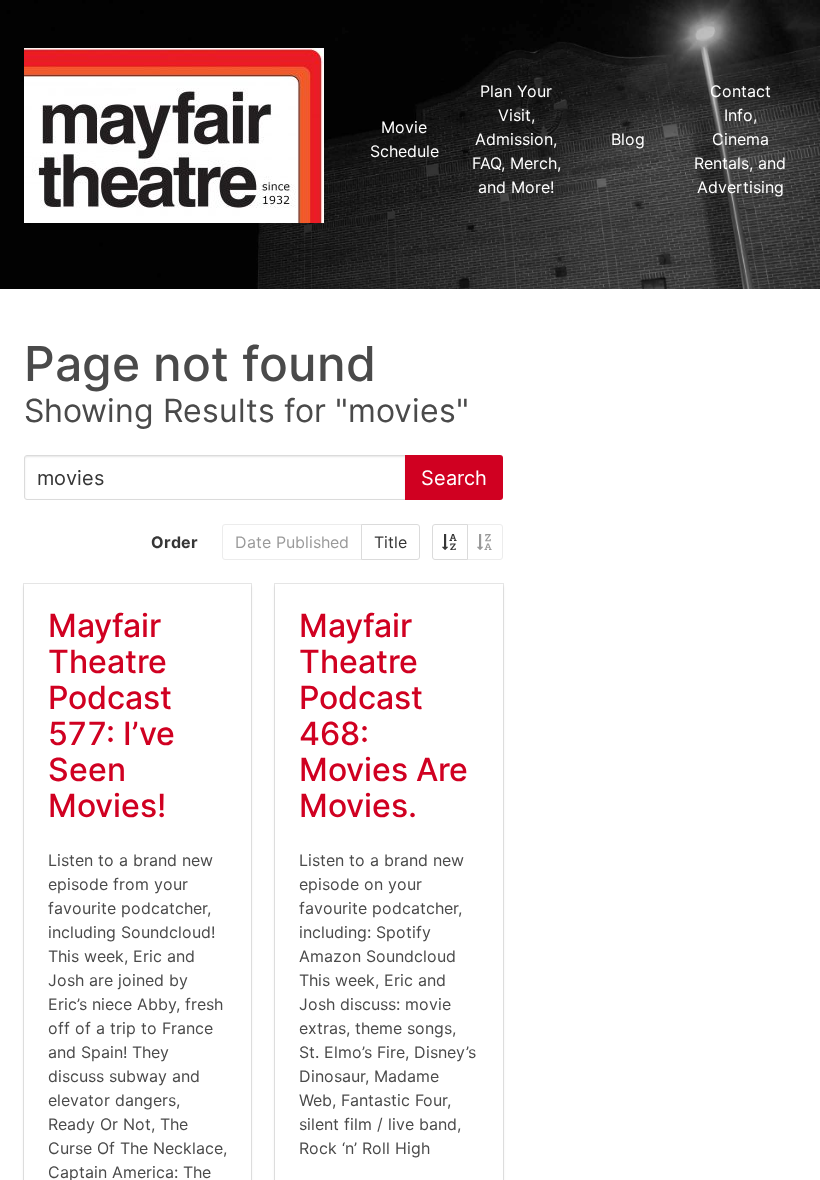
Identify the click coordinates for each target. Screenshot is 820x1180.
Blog (628, 139)
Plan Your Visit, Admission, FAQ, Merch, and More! (516, 139)
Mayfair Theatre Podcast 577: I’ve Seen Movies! (111, 715)
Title (390, 542)
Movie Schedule (404, 139)
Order (174, 542)
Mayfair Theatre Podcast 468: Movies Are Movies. (383, 715)
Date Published (292, 542)
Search (454, 478)
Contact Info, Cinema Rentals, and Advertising (740, 139)
